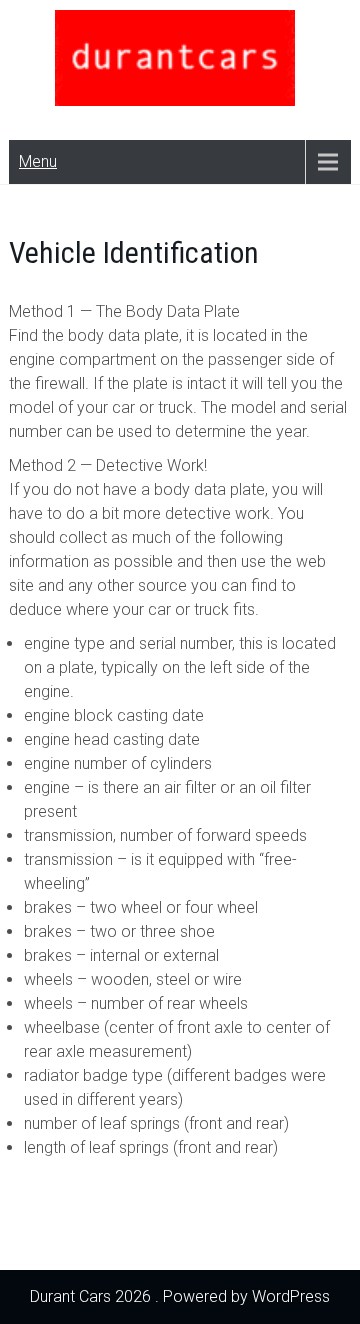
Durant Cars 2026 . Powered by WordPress (180, 1296)
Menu (38, 161)
